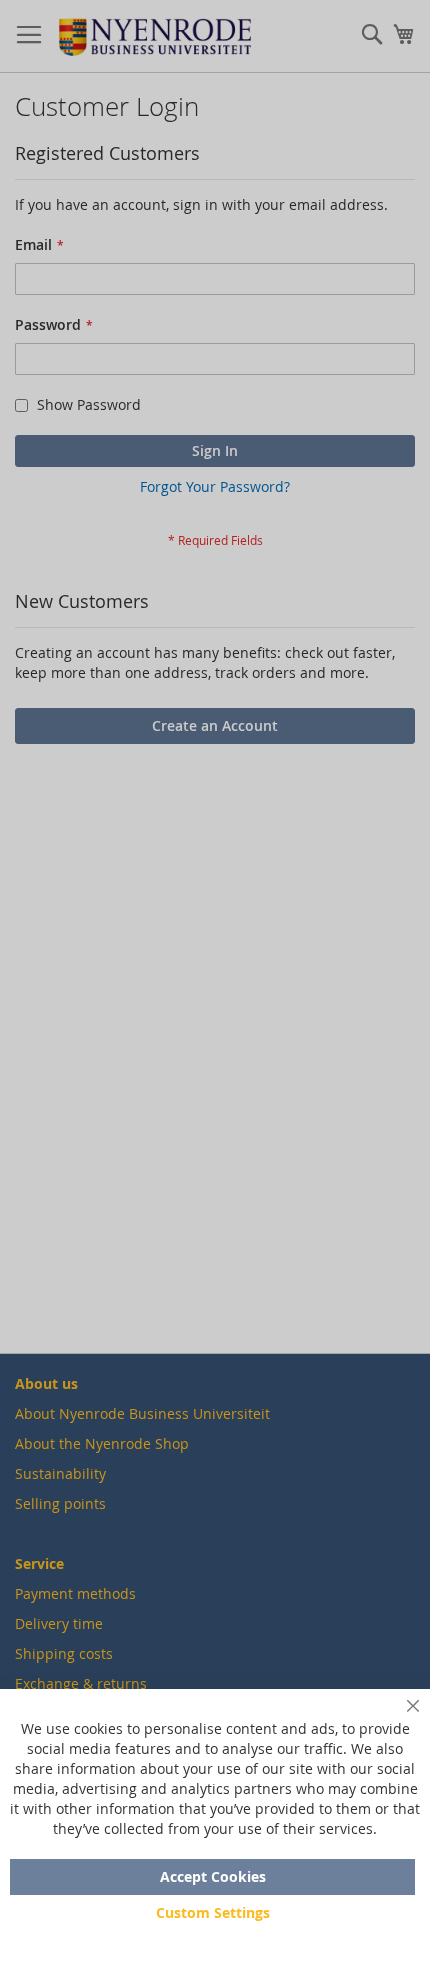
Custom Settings (213, 1912)
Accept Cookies (213, 1876)
